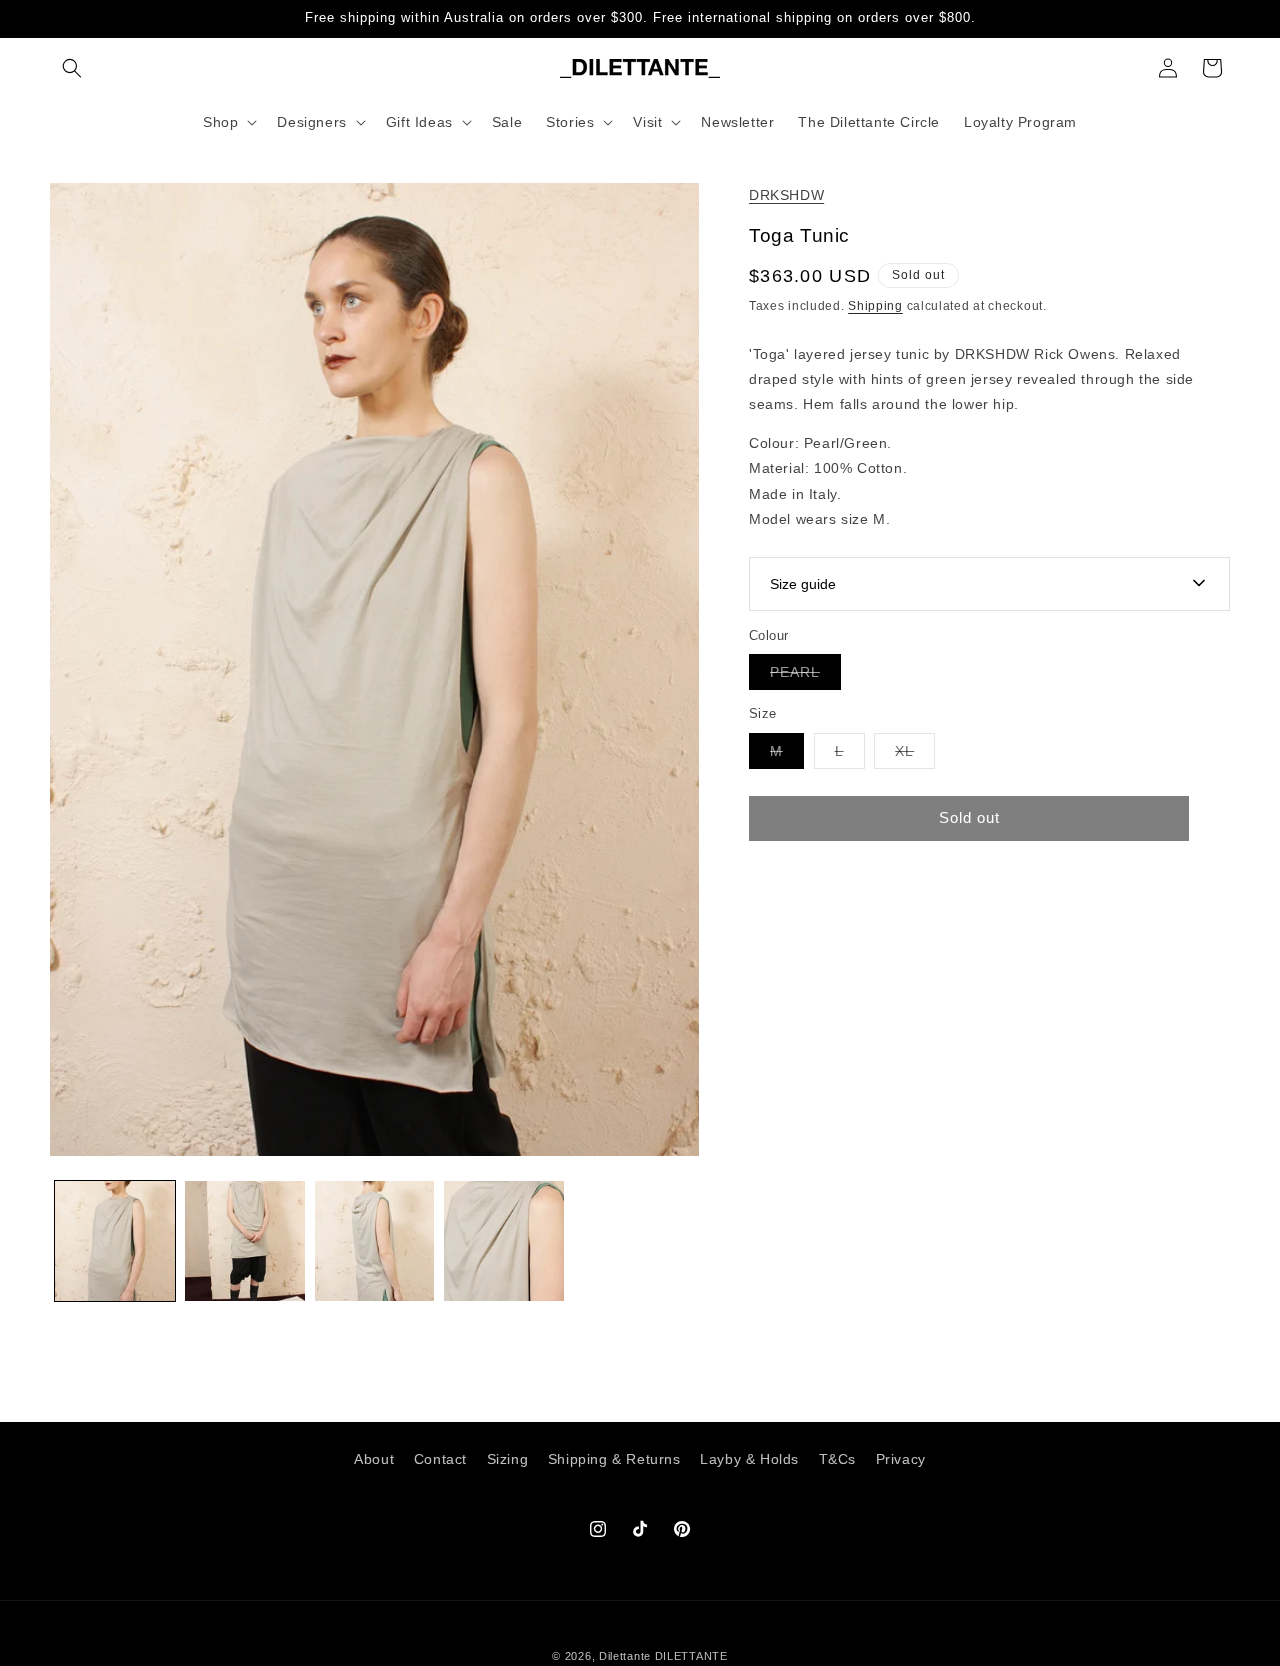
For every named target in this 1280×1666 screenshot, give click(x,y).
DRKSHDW (786, 195)
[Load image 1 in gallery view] (115, 1241)
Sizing (508, 1459)
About (374, 1459)
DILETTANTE (691, 1656)
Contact (440, 1459)
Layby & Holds (749, 1459)
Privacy (901, 1459)
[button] (72, 68)
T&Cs (837, 1459)
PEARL (805, 676)
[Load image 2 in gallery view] (245, 1241)
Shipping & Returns (614, 1459)
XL (915, 754)
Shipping (875, 306)
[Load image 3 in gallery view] (375, 1241)
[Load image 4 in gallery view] (504, 1241)
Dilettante (625, 1656)
